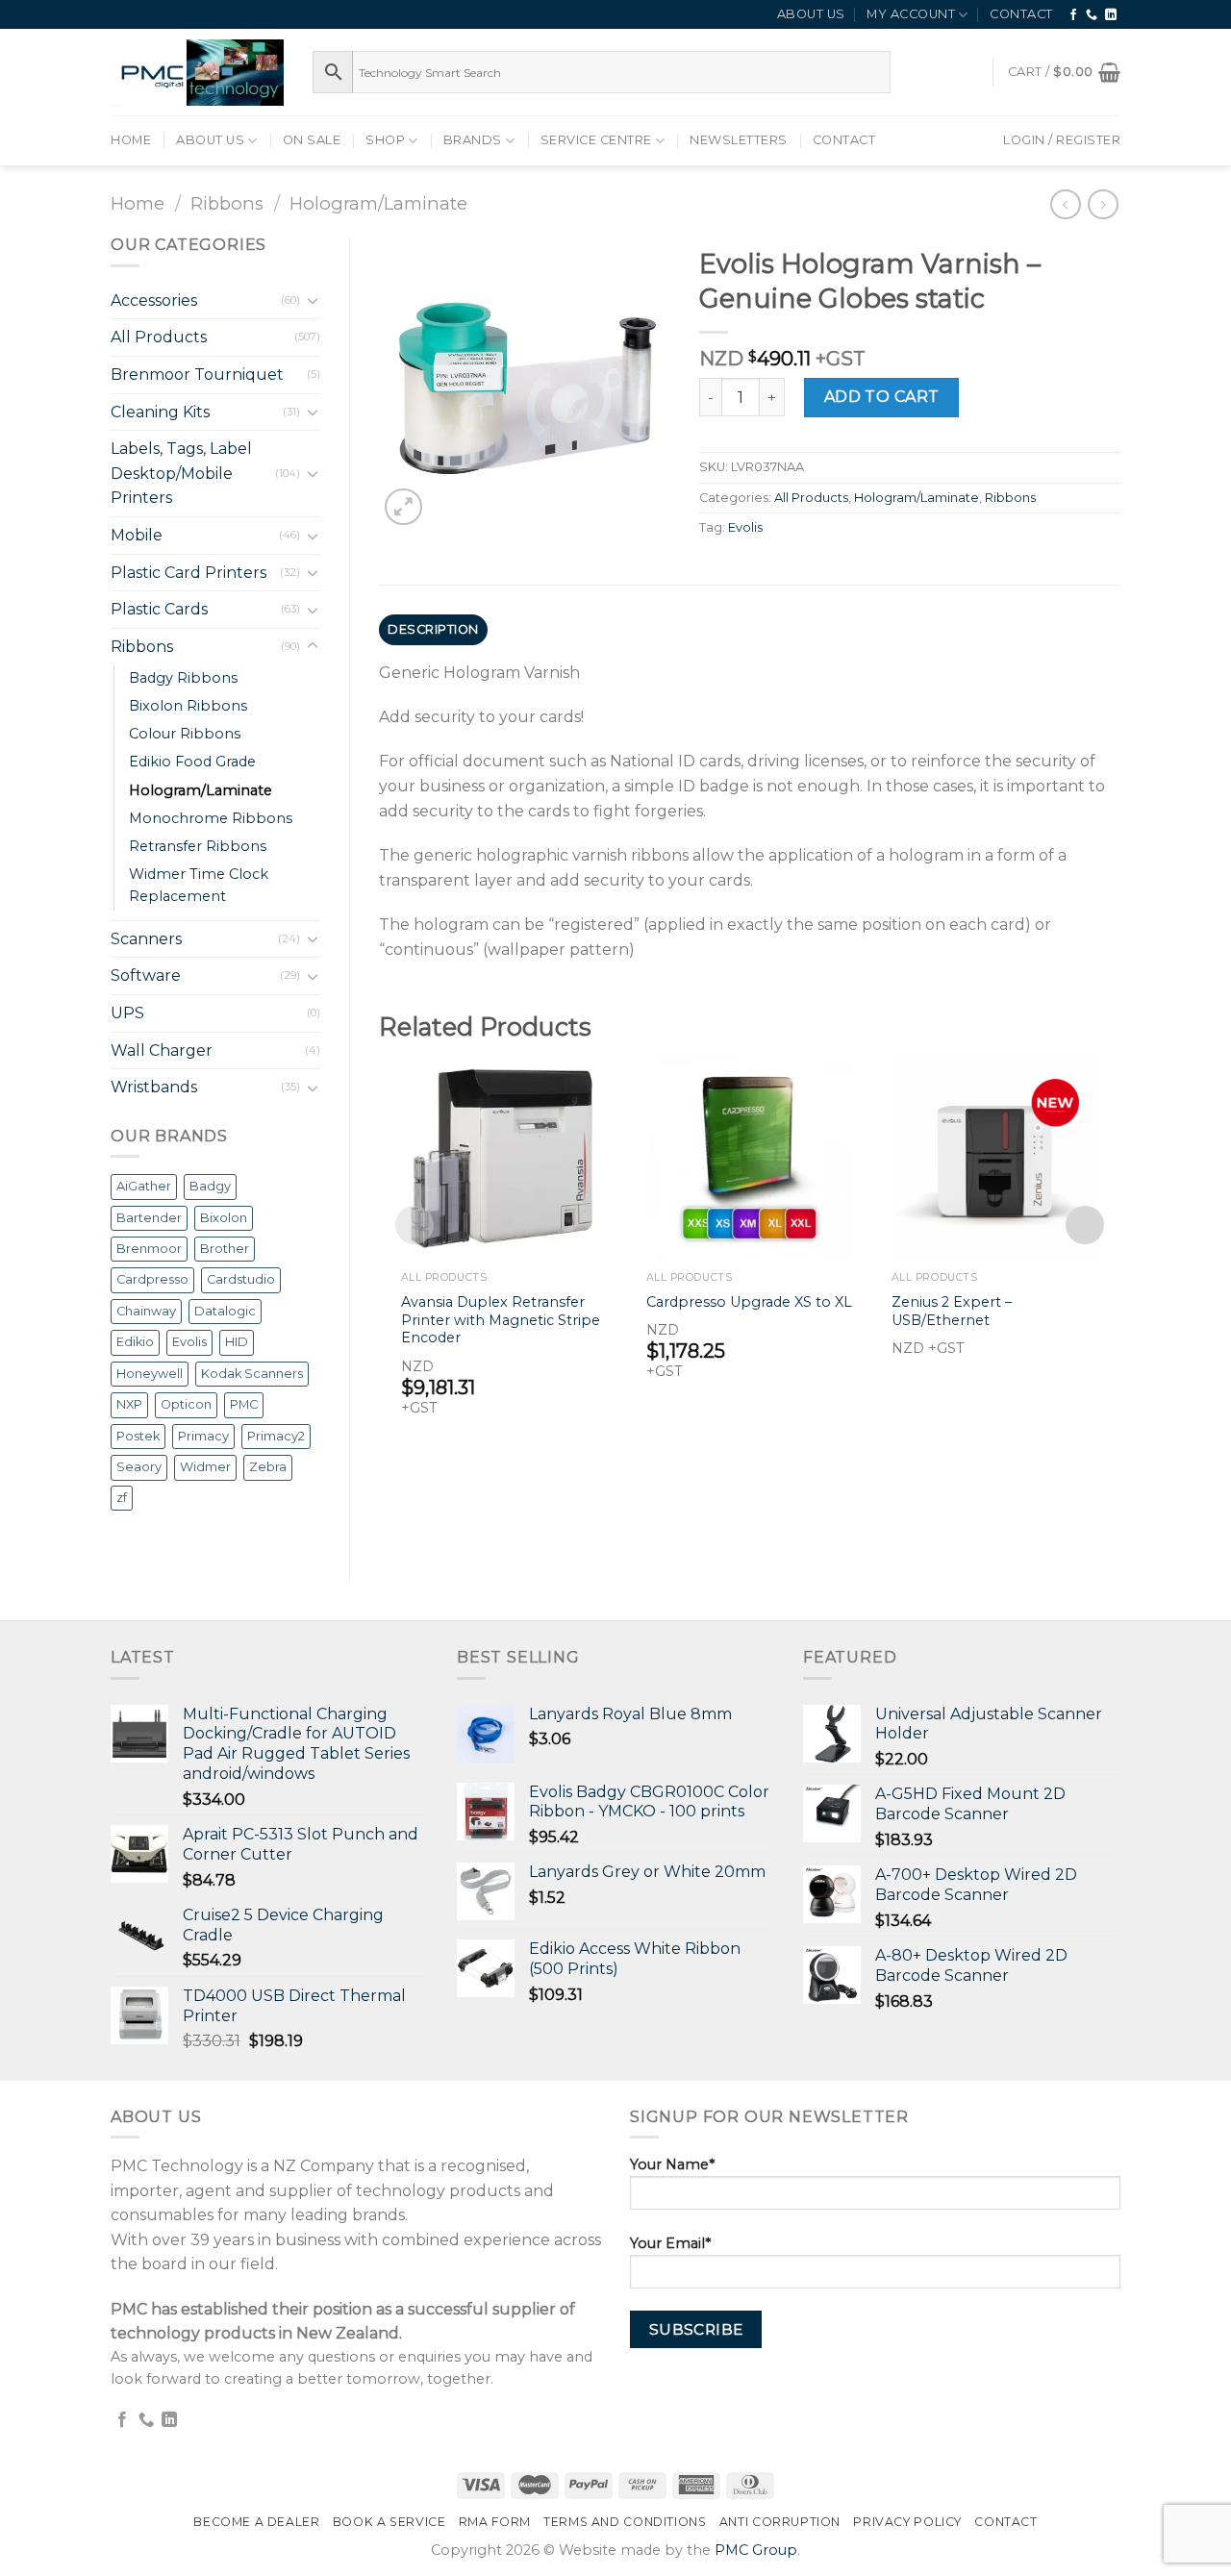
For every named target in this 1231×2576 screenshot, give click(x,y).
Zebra (268, 1467)
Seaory (139, 1467)
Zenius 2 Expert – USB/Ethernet (952, 1311)
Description (433, 629)
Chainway (146, 1311)
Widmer (205, 1467)
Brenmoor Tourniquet (197, 375)
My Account (911, 14)
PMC (244, 1404)
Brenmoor (149, 1249)
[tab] (434, 630)
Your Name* (672, 2164)
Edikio (135, 1342)
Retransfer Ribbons (198, 846)
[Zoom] (403, 507)
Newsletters (739, 140)
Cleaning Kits (160, 412)
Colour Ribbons (185, 734)
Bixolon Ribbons (188, 706)
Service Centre (596, 140)
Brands (473, 140)
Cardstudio (241, 1279)
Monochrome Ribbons (211, 818)
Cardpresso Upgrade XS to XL (749, 1302)
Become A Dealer (256, 2522)
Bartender (149, 1218)
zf (122, 1498)
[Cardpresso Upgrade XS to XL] (750, 1158)
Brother (225, 1249)
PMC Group (756, 2550)
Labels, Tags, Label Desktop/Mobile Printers (181, 473)
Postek (138, 1436)
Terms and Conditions (625, 2522)
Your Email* (670, 2243)
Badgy (210, 1186)
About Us (811, 14)
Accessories (154, 300)
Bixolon (224, 1218)
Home (131, 140)
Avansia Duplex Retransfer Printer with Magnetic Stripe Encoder (501, 1320)
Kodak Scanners (252, 1374)
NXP (129, 1404)
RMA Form (495, 2522)
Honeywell (150, 1374)
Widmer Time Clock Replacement (199, 885)
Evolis (189, 1342)
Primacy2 (276, 1436)
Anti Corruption (780, 2522)
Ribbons (227, 203)
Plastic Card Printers (188, 573)
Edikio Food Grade (192, 762)
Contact (1021, 14)
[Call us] (1092, 15)
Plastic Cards (159, 609)
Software (146, 975)
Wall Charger (162, 1050)
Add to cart (882, 397)
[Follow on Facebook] (1074, 15)
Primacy (203, 1436)
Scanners (146, 939)
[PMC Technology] (197, 73)
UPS (127, 1013)
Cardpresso (152, 1279)
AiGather (144, 1186)
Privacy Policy (907, 2522)
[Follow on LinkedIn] (1111, 15)
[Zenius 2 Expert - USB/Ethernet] (995, 1158)
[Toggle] (313, 300)
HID (237, 1342)
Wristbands (154, 1087)
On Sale (312, 140)
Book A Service (389, 2522)
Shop (385, 140)
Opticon (186, 1404)
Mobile (137, 535)
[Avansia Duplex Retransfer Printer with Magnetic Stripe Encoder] (504, 1158)
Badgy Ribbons (183, 678)
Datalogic (225, 1311)
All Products (159, 337)
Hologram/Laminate (378, 203)
